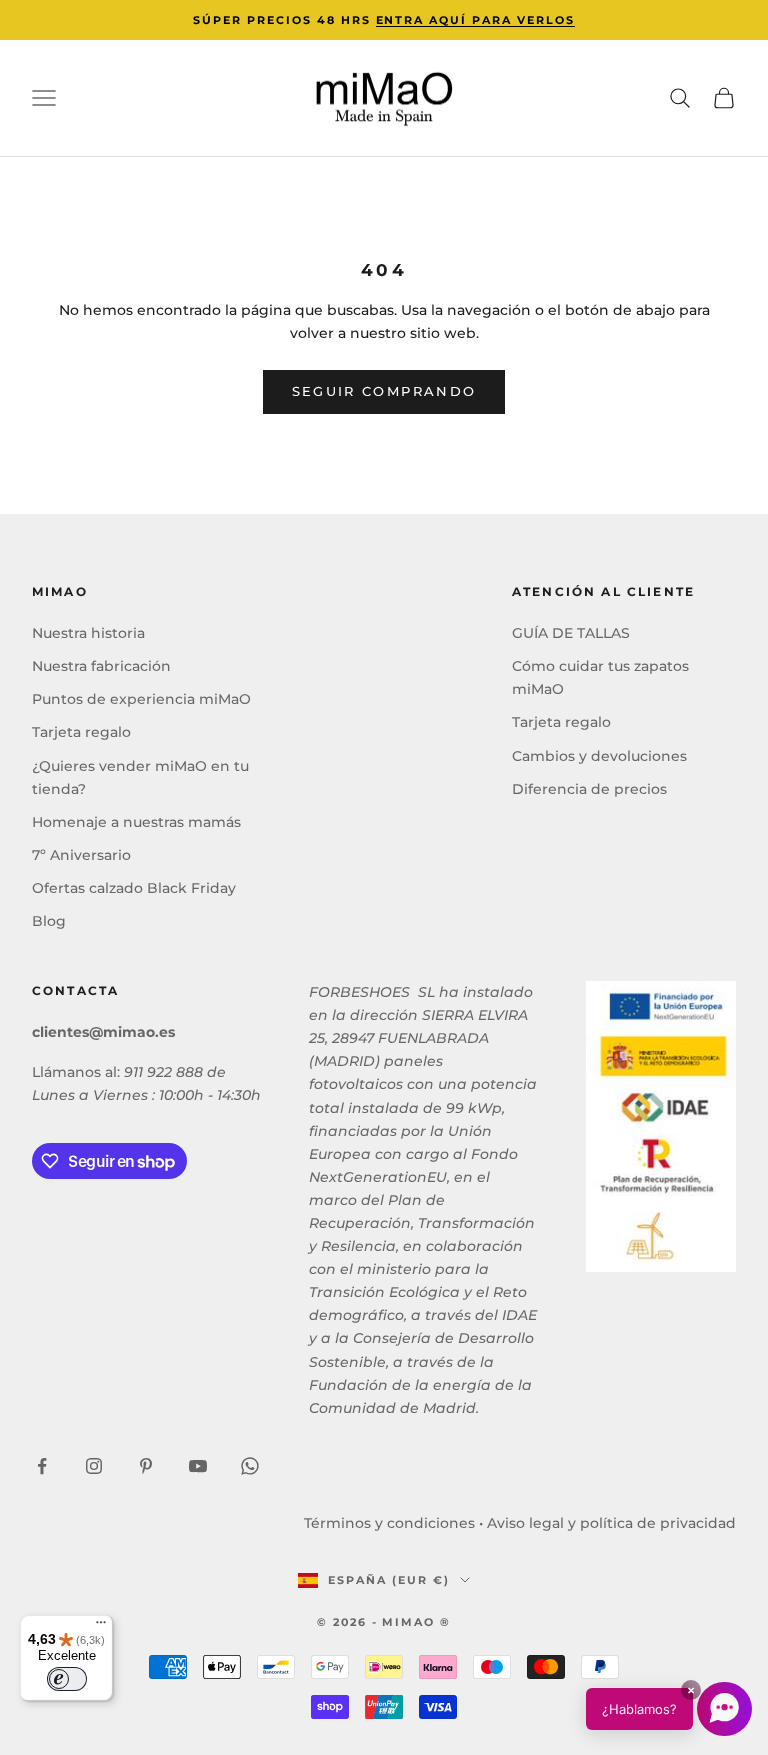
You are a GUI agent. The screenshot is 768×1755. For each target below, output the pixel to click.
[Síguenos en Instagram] (94, 1466)
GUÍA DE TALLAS (571, 633)
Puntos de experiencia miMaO (141, 699)
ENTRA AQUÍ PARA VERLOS (476, 20)
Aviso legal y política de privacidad (611, 1523)
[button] (669, 1709)
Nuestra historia (88, 633)
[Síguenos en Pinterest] (146, 1466)
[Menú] (101, 1627)
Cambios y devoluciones (599, 756)
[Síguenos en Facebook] (42, 1466)
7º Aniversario (81, 855)
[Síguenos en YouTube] (198, 1466)
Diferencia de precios (589, 789)
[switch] (67, 1679)
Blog (49, 921)
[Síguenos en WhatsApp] (250, 1466)
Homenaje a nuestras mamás (136, 822)
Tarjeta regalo (81, 732)
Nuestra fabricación (101, 666)
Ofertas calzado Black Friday (134, 888)
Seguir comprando (384, 391)
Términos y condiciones (389, 1523)
